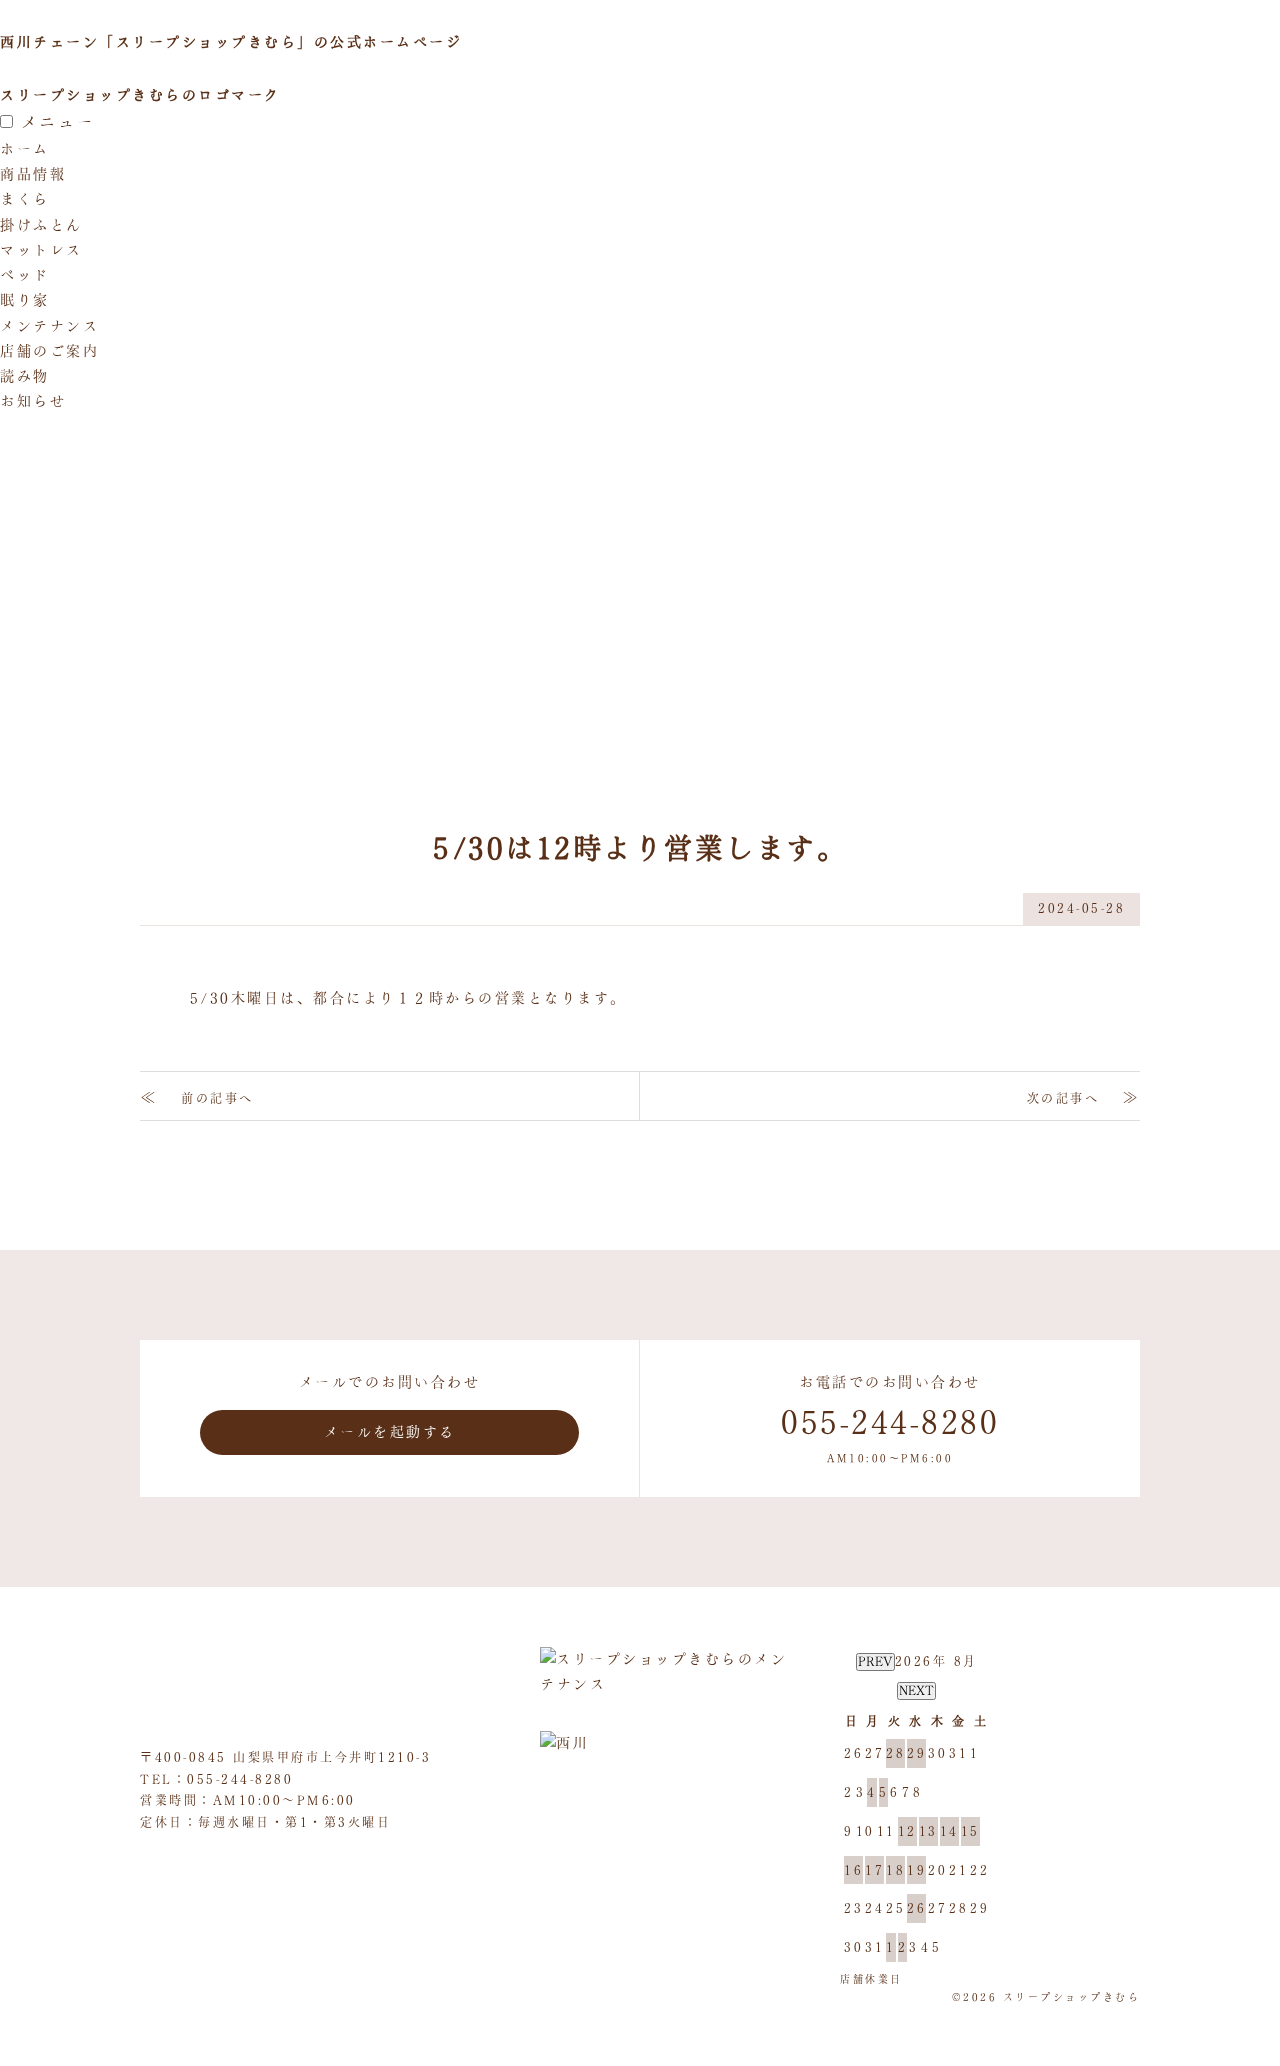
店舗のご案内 (49, 351)
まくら (25, 199)
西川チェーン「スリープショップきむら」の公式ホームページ (231, 42)
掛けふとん (41, 225)
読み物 (25, 376)
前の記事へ (217, 1098)
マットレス (41, 250)
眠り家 (25, 300)
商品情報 (33, 174)
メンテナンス (49, 326)
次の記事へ (1063, 1098)
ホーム (25, 149)
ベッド (25, 275)
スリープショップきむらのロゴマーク (140, 95)
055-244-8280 (240, 1779)
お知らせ (33, 401)
